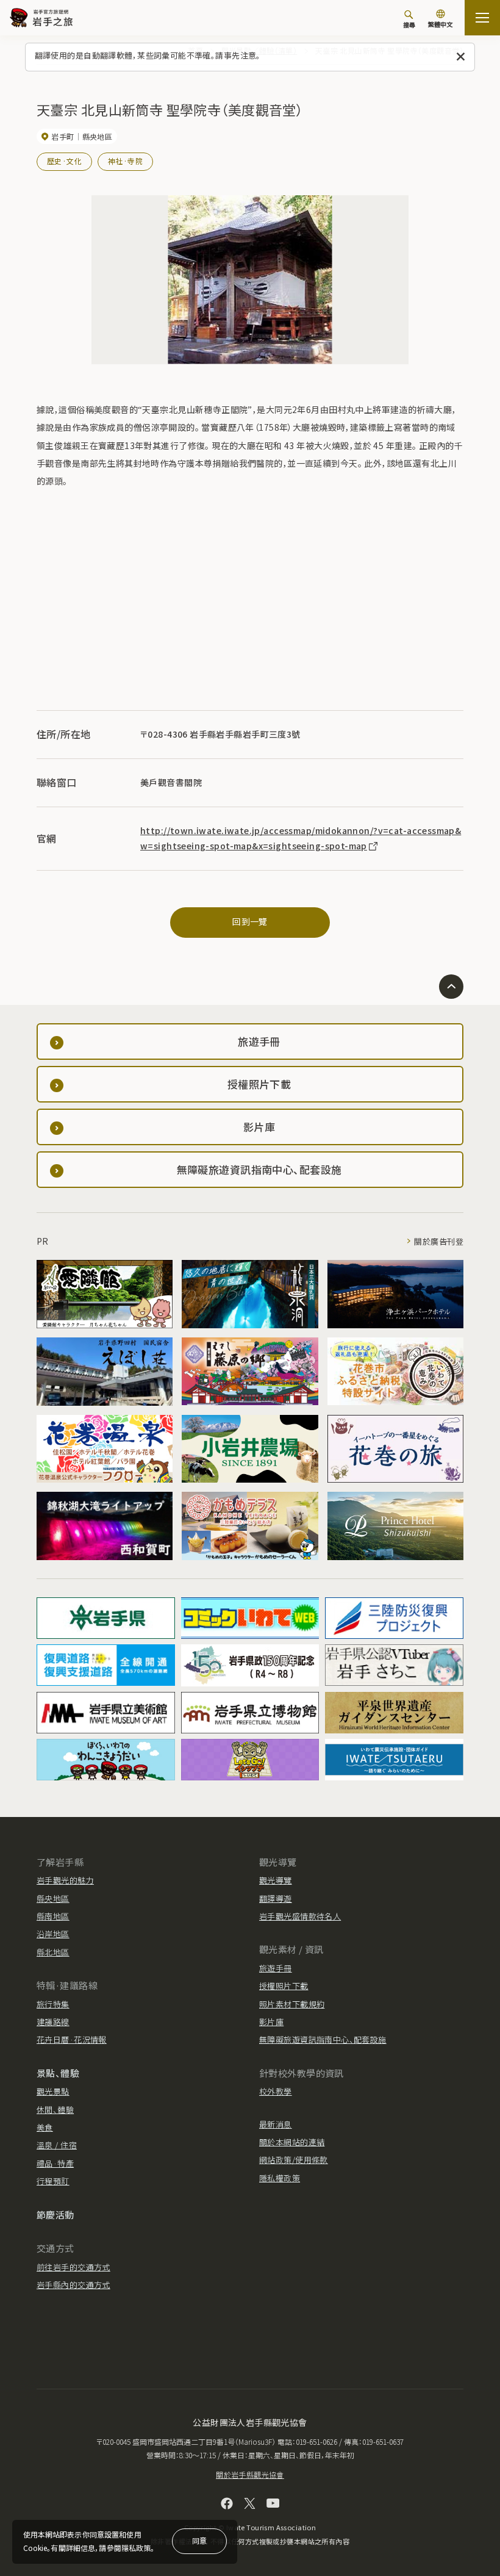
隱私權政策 (280, 2178)
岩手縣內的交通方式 (73, 2285)
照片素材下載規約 (292, 2004)
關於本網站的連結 (292, 2142)
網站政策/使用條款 (294, 2160)
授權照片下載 (284, 1986)
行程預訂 (53, 2181)
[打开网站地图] (482, 18)
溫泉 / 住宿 (57, 2145)
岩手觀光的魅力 (65, 1880)
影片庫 (271, 2022)
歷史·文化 (64, 161)
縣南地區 (53, 1916)
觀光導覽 (276, 1880)
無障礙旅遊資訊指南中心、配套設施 (323, 2039)
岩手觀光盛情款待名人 (300, 1916)
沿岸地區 (53, 1934)
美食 (45, 2127)
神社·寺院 (125, 161)
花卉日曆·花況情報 (72, 2039)
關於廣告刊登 (439, 1241)
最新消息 (276, 2124)
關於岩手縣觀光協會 (250, 2474)
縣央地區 (53, 1898)
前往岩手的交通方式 (73, 2267)
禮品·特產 (55, 2163)
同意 (199, 2540)
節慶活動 (55, 2214)
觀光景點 (53, 2091)
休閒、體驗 (55, 2110)
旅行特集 (53, 2004)
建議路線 (53, 2022)
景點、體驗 (58, 2073)
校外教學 (276, 2091)
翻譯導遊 (276, 1898)
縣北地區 (53, 1952)
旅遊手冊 (276, 1968)
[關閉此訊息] (461, 57)
